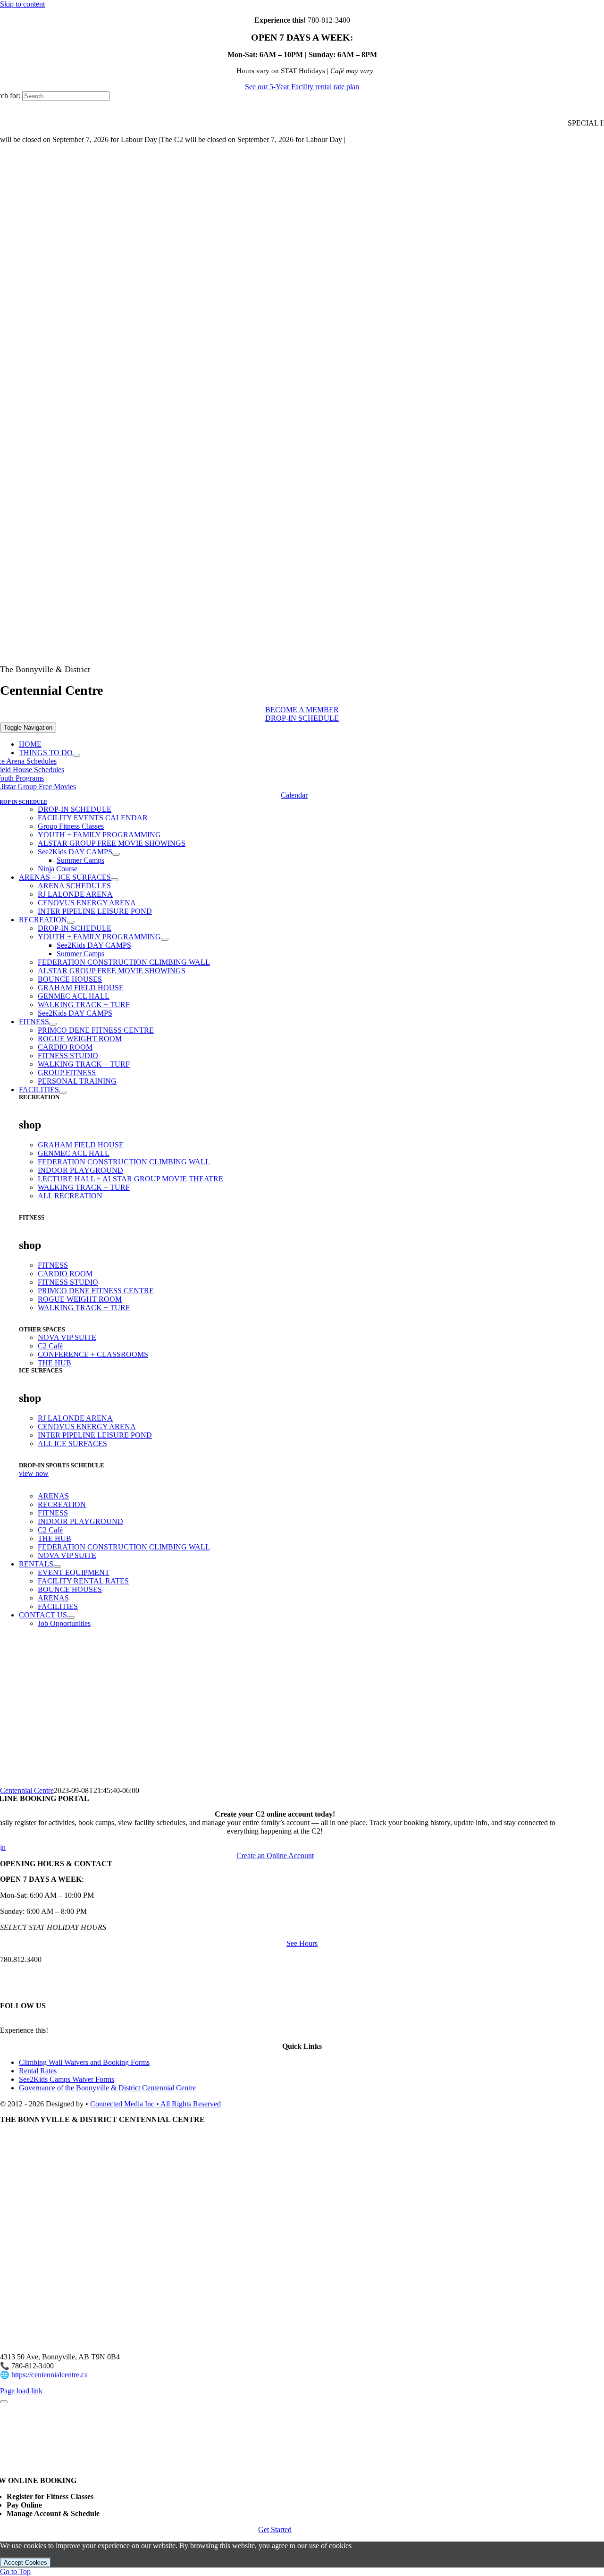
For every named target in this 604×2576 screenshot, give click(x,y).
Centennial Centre (27, 1790)
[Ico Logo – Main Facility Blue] (349, 652)
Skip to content (22, 4)
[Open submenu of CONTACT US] (71, 1617)
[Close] (4, 2402)
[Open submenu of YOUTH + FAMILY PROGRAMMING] (165, 939)
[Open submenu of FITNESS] (53, 1024)
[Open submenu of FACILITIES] (63, 1092)
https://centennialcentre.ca (50, 2375)
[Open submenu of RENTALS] (57, 1566)
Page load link (21, 2391)
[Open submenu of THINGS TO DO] (76, 755)
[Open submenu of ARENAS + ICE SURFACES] (115, 880)
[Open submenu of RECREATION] (71, 922)
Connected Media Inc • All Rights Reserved (155, 2104)
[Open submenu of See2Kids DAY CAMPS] (116, 854)
